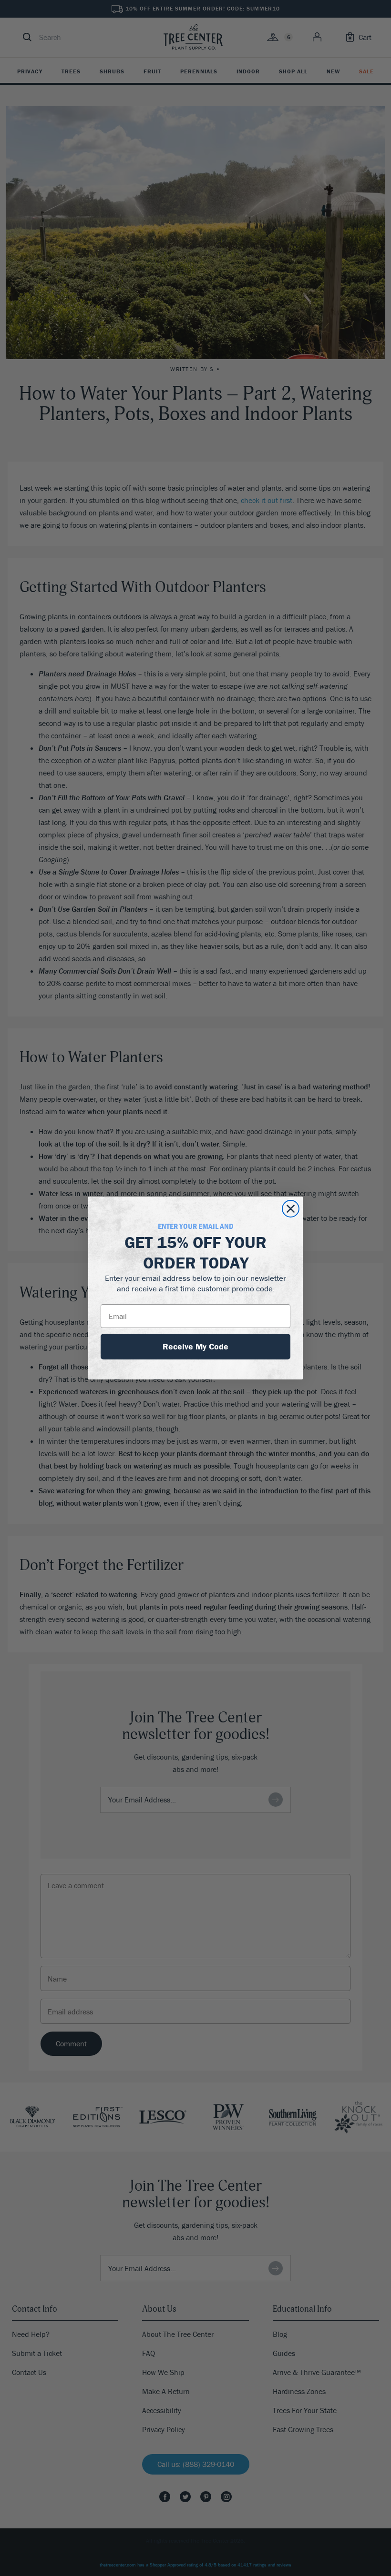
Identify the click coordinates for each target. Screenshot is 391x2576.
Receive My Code (195, 1346)
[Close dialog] (291, 1209)
